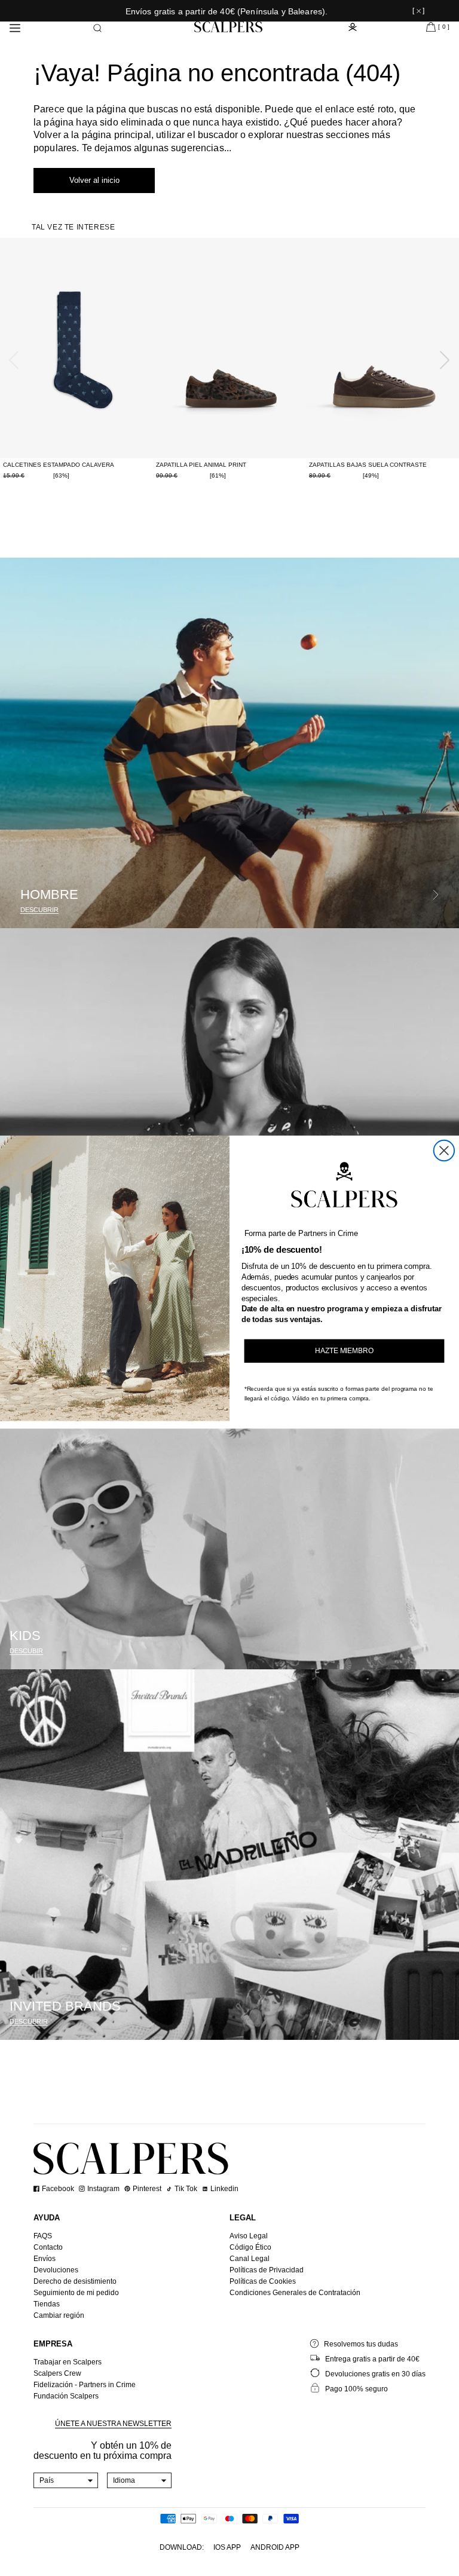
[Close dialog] (444, 1151)
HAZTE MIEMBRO (344, 1351)
